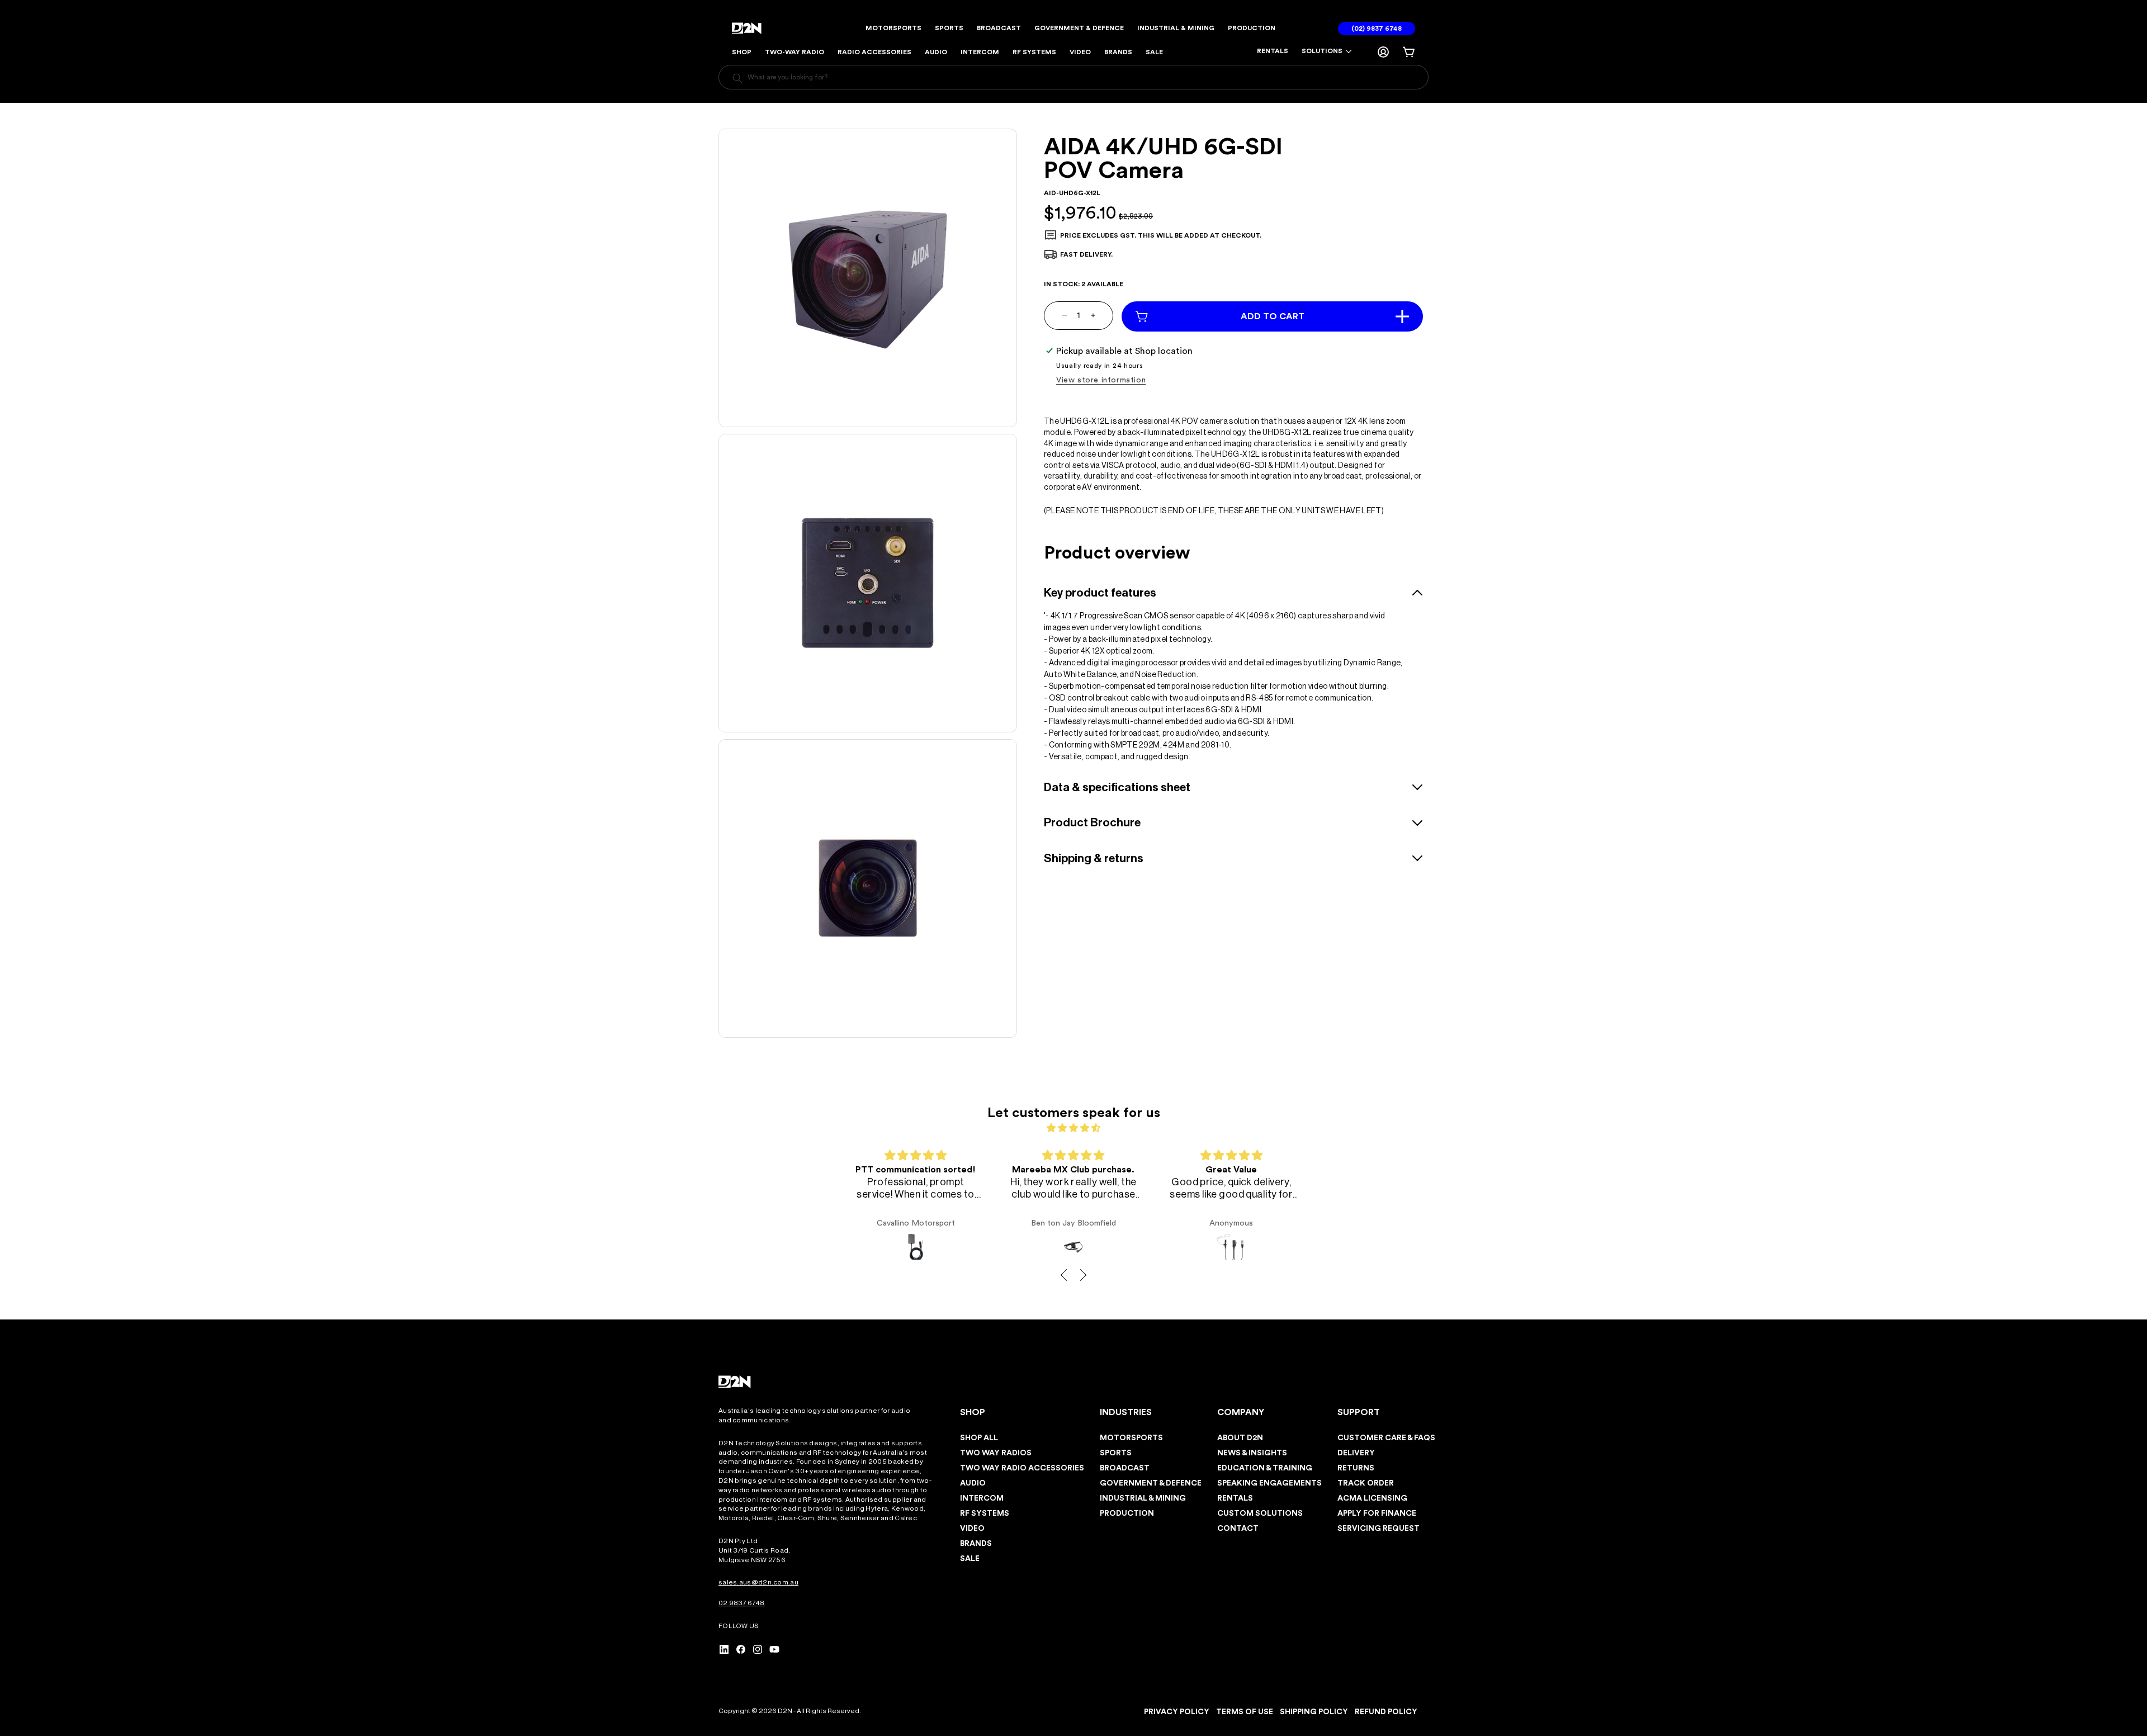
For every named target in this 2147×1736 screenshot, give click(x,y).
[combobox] (1073, 77)
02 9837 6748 (742, 1603)
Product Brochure (1092, 823)
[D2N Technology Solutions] (749, 28)
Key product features (1100, 592)
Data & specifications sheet (1117, 787)
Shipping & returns (1094, 858)
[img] (1073, 1128)
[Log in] (1383, 52)
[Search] (737, 79)
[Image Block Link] (735, 1382)
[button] (1327, 51)
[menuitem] (1273, 52)
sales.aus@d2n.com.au (758, 1582)
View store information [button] (1101, 380)
